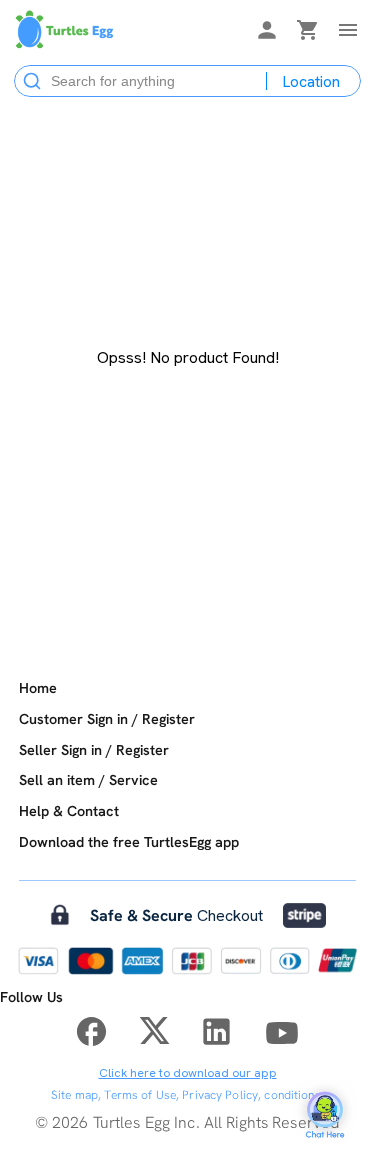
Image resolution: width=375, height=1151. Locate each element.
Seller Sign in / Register (94, 750)
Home (38, 688)
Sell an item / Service (88, 780)
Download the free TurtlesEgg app (129, 842)
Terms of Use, (141, 1095)
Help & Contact (69, 811)
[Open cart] (308, 33)
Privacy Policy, (221, 1095)
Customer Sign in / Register (107, 719)
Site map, (76, 1095)
